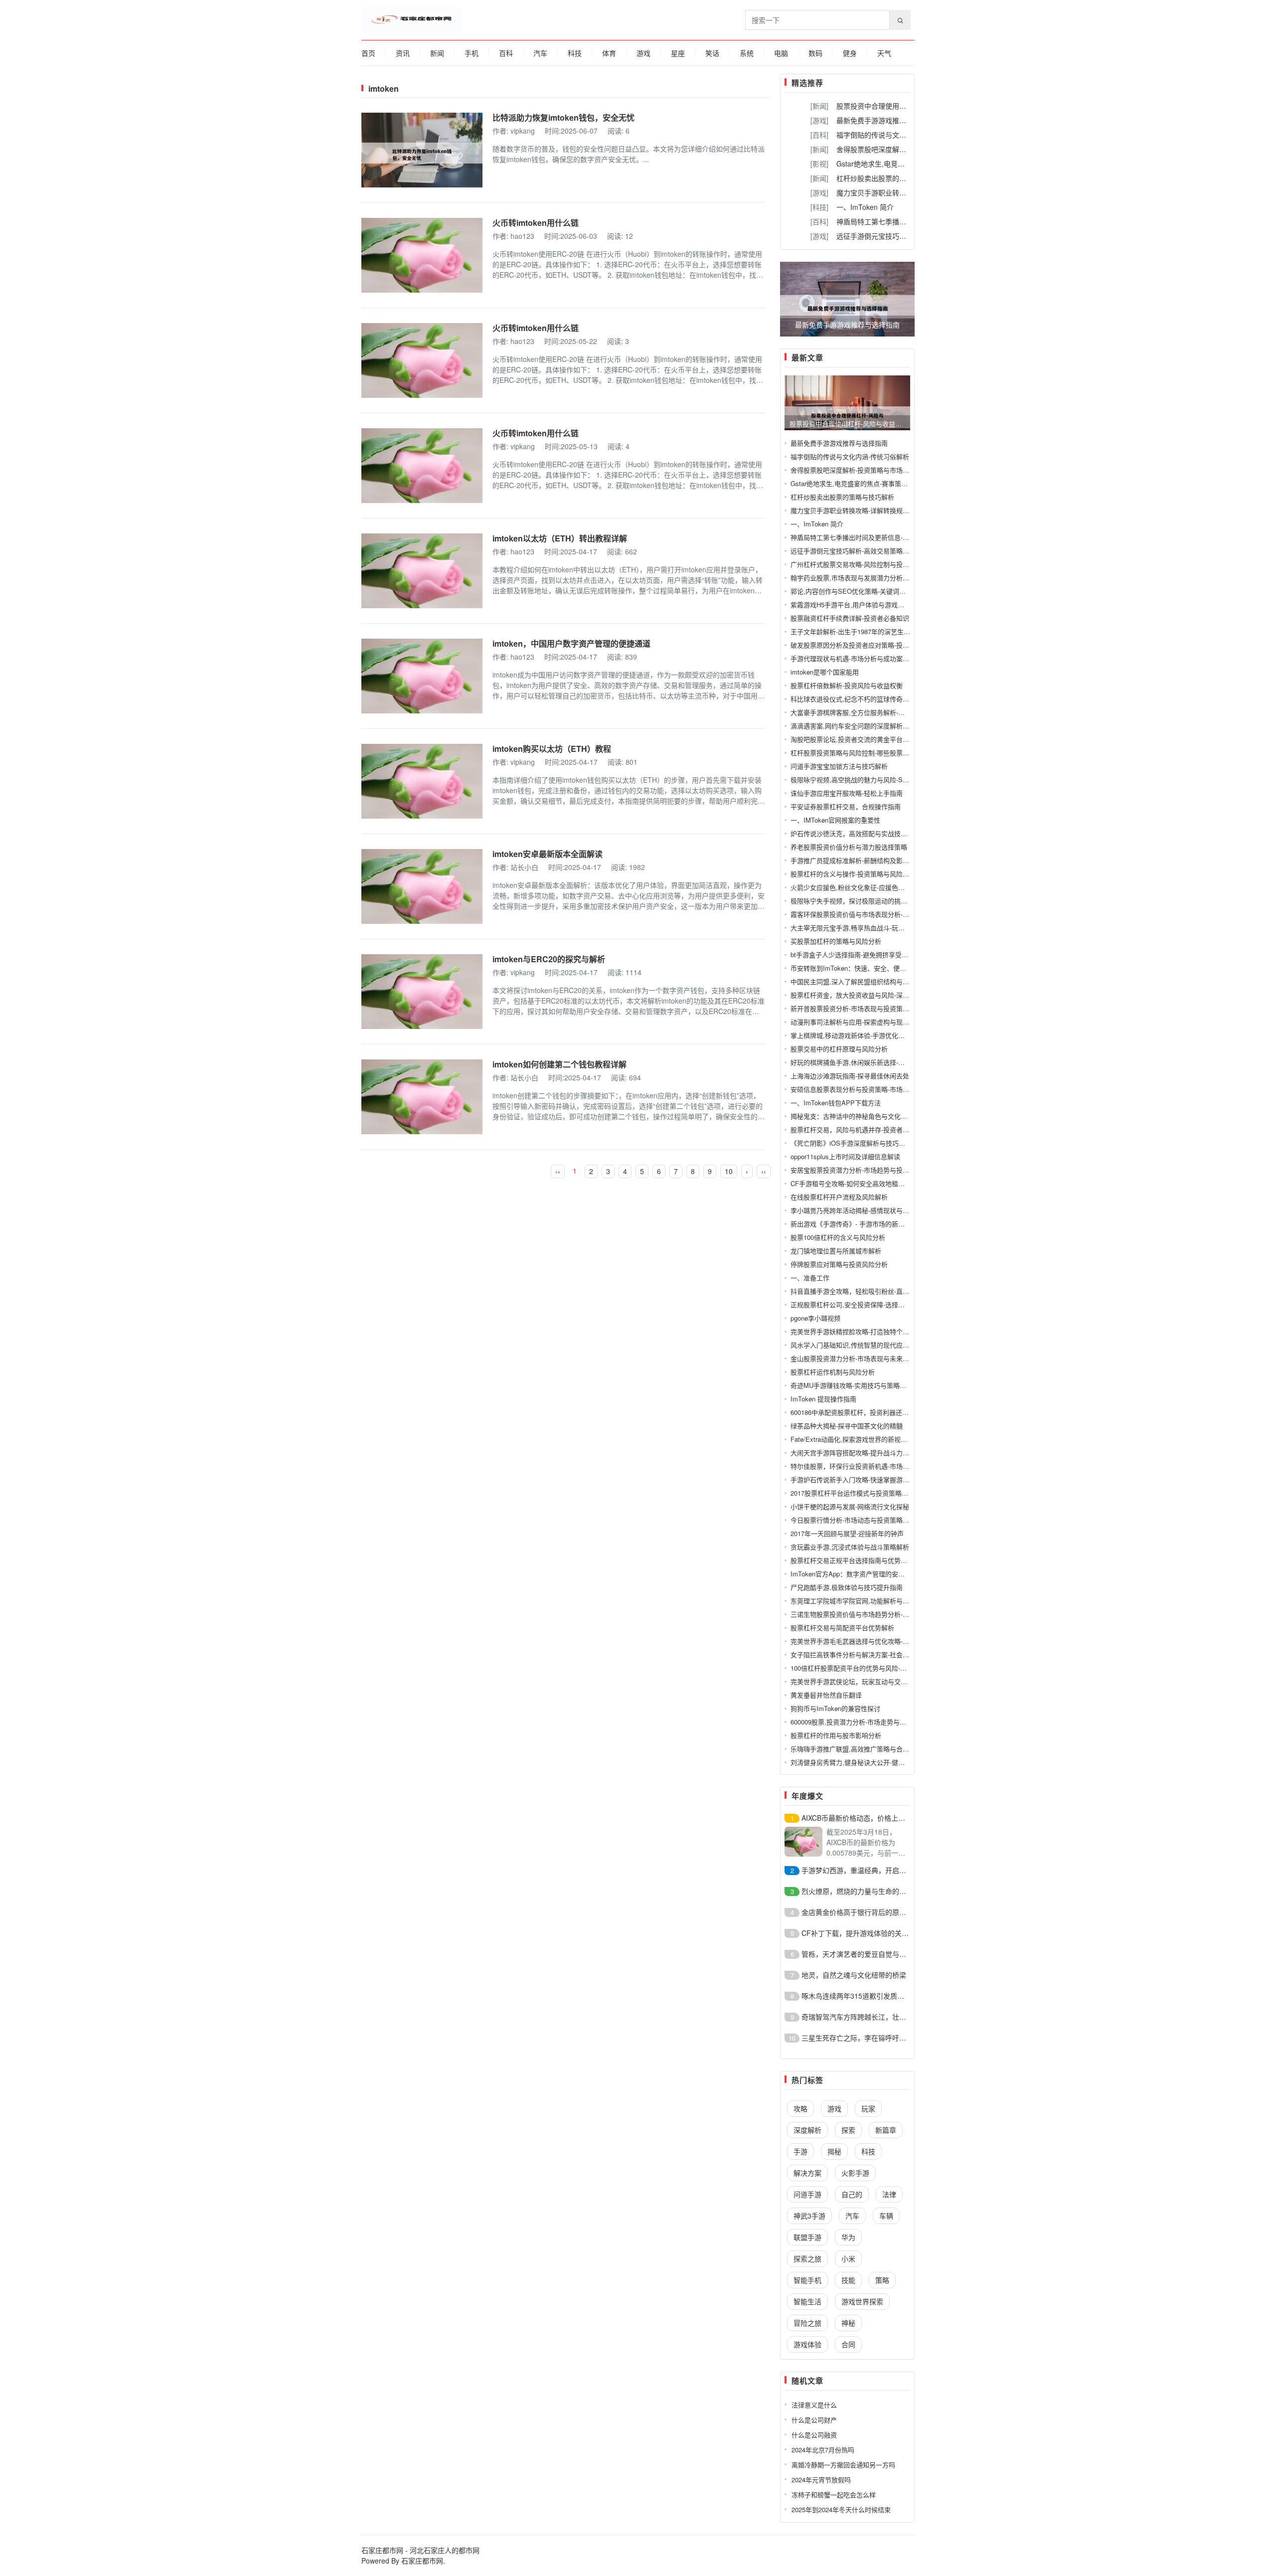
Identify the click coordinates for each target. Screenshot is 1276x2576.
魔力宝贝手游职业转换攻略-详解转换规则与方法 (860, 510)
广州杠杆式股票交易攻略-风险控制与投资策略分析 (863, 564)
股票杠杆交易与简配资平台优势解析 (842, 1628)
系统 (747, 53)
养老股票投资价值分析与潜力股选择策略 (849, 847)
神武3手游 (809, 2216)
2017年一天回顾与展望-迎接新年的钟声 (847, 1533)
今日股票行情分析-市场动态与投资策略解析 (853, 1520)
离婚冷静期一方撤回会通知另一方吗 (843, 2465)
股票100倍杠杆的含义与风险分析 (838, 1237)
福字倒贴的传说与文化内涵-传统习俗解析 (900, 135)
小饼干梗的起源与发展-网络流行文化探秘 (850, 1506)
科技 (575, 53)
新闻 (437, 53)
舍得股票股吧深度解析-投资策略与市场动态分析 (860, 470)
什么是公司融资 (814, 2435)
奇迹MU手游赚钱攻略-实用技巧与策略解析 (852, 1385)
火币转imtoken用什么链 (536, 223)
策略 (882, 2280)
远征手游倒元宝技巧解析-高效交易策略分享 (904, 236)
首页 (368, 53)
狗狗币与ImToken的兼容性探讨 (835, 1708)
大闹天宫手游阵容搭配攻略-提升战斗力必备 (853, 1453)
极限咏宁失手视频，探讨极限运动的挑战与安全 (859, 901)
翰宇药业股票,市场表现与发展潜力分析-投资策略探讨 (867, 578)
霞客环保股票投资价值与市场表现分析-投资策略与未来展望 (876, 914)
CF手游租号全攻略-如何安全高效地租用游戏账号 (861, 1183)
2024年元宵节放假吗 (821, 2480)
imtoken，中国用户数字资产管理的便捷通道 (571, 643)
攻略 (800, 2108)
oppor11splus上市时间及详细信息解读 (845, 1156)
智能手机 (807, 2280)
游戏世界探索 (862, 2301)
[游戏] (819, 120)
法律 (889, 2194)
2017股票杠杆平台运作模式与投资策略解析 (853, 1493)
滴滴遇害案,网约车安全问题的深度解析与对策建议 (863, 726)
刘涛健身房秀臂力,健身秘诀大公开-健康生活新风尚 (864, 1762)
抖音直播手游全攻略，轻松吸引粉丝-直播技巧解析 (863, 1291)
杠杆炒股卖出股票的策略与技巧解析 (892, 178)
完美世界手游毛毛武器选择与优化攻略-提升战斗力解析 (869, 1641)
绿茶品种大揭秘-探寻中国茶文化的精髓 (847, 1426)
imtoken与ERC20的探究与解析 (549, 959)
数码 (815, 53)
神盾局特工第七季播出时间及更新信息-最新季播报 (863, 537)
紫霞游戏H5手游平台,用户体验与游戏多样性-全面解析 (868, 604)
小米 (848, 2258)
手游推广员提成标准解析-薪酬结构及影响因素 (856, 860)
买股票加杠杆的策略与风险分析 (836, 941)
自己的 (852, 2194)
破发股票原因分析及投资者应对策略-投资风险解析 (863, 645)
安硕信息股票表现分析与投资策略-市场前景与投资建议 (869, 1089)
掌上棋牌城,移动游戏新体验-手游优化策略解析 (857, 1035)
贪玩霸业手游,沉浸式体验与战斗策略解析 (850, 1547)
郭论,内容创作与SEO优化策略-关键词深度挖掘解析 (864, 591)
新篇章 (886, 2130)
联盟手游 (807, 2237)
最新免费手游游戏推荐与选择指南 (889, 120)
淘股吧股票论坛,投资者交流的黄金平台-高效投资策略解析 (874, 739)
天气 (884, 53)
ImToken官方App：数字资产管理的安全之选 (854, 1574)
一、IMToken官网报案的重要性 (835, 820)
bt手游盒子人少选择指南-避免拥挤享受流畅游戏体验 (866, 954)
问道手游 (807, 2194)
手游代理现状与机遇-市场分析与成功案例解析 (856, 658)
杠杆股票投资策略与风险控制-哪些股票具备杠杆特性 (866, 753)
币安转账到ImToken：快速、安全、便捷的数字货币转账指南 (877, 968)
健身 (850, 53)
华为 (848, 2237)
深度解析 (807, 2130)
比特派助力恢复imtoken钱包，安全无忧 (563, 117)
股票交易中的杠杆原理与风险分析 (839, 1049)
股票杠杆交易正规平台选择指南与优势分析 (852, 1560)
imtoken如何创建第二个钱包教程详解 (559, 1064)
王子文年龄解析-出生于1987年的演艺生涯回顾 (857, 631)
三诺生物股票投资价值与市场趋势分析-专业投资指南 (866, 1614)
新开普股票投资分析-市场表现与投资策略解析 (856, 1008)
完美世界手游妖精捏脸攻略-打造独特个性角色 (856, 1331)
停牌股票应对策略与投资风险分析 (839, 1264)
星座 (678, 53)
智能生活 (807, 2301)
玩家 (868, 2108)
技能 (848, 2280)
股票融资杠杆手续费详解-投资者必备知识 (850, 618)
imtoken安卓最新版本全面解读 (548, 854)
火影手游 (855, 2173)
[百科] (819, 135)
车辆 (886, 2216)
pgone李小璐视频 (815, 1318)
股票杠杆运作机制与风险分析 (833, 1372)
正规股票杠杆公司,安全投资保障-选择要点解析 (857, 1304)
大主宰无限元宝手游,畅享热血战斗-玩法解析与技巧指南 (870, 928)
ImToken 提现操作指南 (823, 1399)
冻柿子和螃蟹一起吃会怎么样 (834, 2494)
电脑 (781, 53)
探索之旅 (807, 2258)
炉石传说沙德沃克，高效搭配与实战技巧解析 (855, 833)
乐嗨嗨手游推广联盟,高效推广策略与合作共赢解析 (863, 1749)
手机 (472, 53)
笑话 (712, 53)
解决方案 (807, 2173)
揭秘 (834, 2151)
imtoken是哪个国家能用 (825, 672)
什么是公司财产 (814, 2420)
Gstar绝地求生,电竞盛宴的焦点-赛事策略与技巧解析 (865, 483)
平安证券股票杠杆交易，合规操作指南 (846, 806)
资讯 (403, 53)
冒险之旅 (807, 2323)
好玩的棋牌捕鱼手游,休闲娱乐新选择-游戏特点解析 (864, 1062)
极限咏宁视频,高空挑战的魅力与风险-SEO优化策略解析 (871, 779)
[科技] (819, 207)
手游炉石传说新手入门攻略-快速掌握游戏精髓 (856, 1479)
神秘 (848, 2323)
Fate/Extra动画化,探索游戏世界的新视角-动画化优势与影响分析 (882, 1439)
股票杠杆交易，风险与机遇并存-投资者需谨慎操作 (863, 1129)
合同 (848, 2344)
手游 (800, 2151)
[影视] (819, 164)
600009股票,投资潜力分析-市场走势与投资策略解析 (865, 1722)
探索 (848, 2130)
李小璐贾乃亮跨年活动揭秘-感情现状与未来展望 (860, 1210)
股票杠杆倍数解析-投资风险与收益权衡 (847, 685)
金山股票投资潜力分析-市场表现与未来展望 (853, 1358)
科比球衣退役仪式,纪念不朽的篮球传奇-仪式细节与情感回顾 (877, 699)
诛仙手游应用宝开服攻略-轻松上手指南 (847, 793)
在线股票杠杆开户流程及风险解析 (839, 1197)
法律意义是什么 (814, 2405)
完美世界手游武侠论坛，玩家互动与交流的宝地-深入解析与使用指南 (889, 1681)
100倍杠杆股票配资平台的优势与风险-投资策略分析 (865, 1668)
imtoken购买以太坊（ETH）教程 (552, 749)
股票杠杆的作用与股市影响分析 (836, 1735)
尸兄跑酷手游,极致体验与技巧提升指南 (847, 1587)
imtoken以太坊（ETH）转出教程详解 (560, 538)
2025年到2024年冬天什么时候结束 (841, 2509)
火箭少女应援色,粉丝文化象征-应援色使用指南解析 (864, 887)
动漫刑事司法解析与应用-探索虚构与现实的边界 (860, 1022)
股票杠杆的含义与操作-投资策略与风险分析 (853, 874)
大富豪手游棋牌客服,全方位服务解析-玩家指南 (857, 712)
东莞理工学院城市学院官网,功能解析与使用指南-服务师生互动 (880, 1601)
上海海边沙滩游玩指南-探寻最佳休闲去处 (850, 1076)
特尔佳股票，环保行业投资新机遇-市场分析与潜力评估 (869, 1466)
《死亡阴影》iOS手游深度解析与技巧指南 (851, 1143)
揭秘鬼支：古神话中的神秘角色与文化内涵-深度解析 (866, 1116)
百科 (506, 53)
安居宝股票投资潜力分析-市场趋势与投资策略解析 (863, 1170)
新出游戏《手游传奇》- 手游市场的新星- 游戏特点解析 (869, 1224)
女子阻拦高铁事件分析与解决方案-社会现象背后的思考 (869, 1654)
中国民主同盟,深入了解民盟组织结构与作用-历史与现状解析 (877, 981)
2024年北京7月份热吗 (823, 2450)
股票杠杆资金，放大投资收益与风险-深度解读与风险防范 (873, 995)
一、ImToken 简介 (865, 207)
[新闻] (819, 106)
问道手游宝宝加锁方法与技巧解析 (839, 766)
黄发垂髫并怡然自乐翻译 (826, 1695)
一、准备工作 (810, 1278)
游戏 (643, 53)
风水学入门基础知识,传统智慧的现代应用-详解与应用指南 (874, 1345)
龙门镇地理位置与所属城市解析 (836, 1251)
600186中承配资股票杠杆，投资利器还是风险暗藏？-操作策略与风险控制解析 (902, 1412)
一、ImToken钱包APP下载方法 (836, 1103)
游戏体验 (807, 2344)
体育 (609, 53)
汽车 (540, 53)
